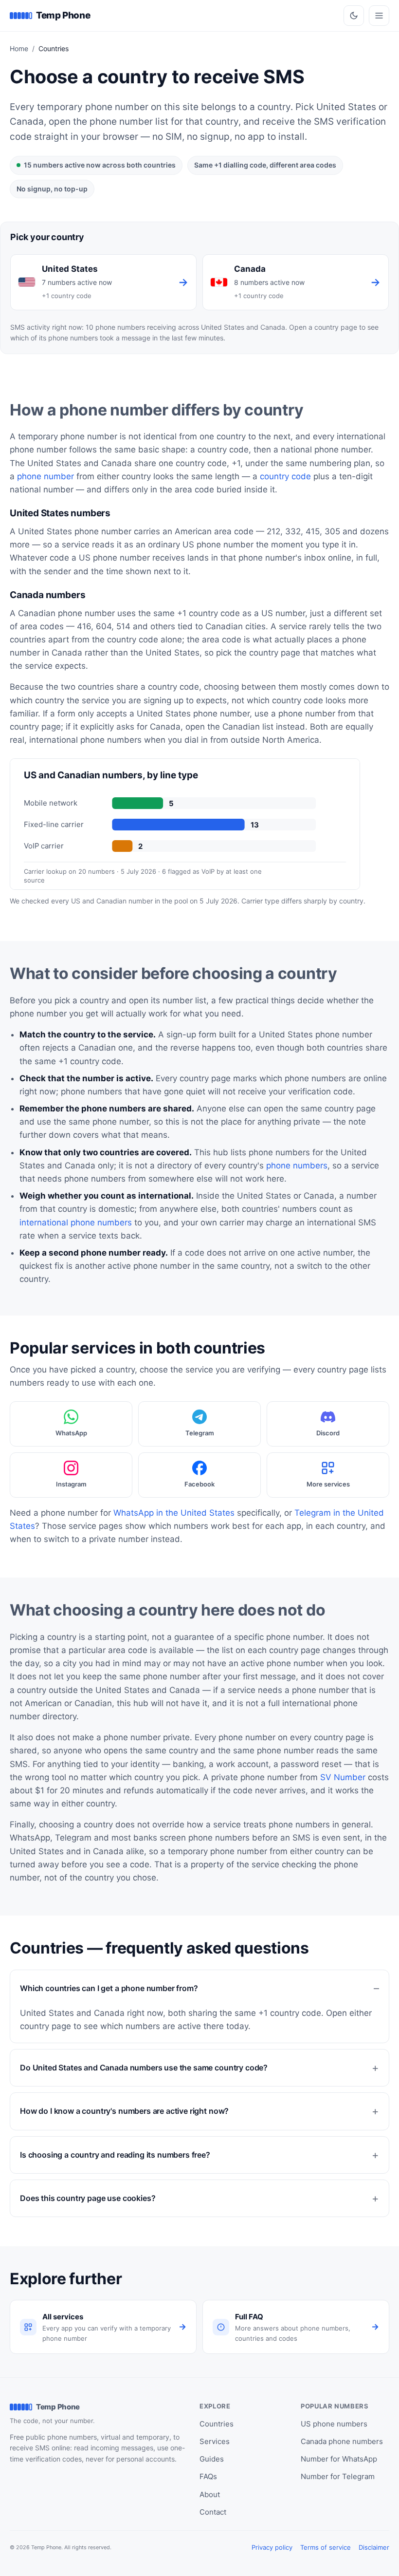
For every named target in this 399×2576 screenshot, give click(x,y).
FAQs (208, 2476)
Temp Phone (63, 15)
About (210, 2494)
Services (215, 2441)
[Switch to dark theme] (354, 16)
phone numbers (297, 1166)
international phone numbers (76, 1222)
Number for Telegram (338, 2476)
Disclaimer (374, 2547)
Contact (213, 2512)
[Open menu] (379, 16)
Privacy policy (272, 2547)
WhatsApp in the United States (174, 1513)
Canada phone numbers (342, 2441)
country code (285, 476)
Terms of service (326, 2547)
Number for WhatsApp (339, 2459)
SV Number (343, 1777)
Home (19, 48)
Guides (212, 2459)
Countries (217, 2424)
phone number (45, 476)
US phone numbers (334, 2424)
